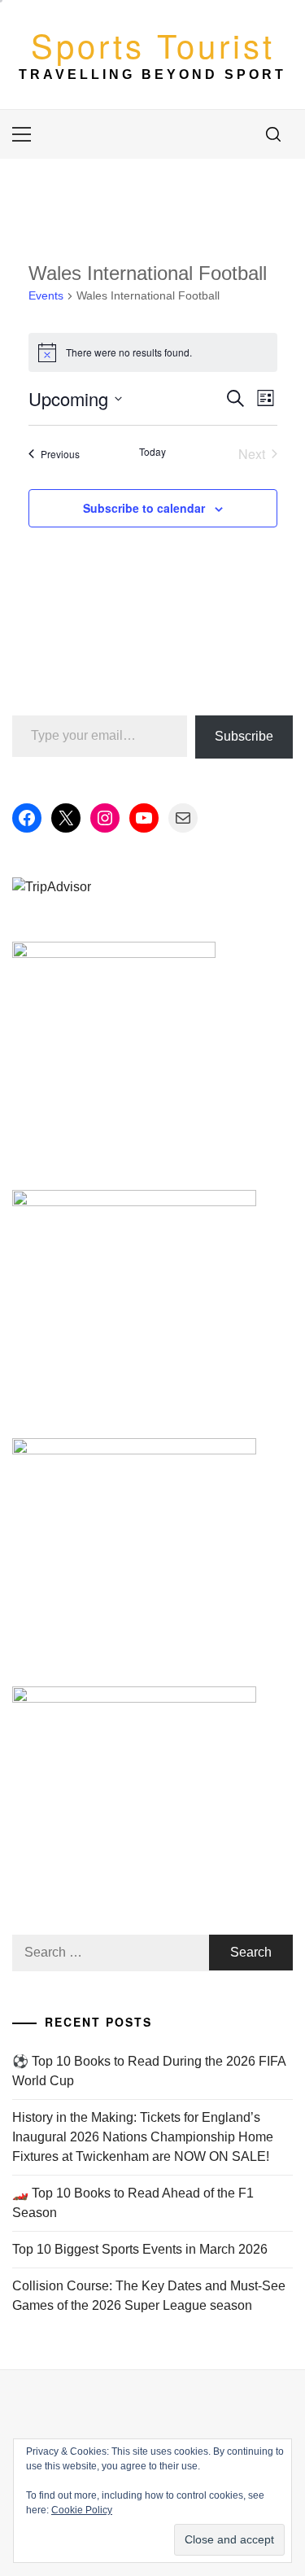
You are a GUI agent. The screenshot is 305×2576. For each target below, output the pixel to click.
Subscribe (244, 736)
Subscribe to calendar (144, 508)
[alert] (153, 352)
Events (46, 295)
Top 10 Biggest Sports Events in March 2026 (140, 2249)
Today (152, 452)
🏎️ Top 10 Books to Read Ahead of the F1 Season (133, 2203)
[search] (273, 134)
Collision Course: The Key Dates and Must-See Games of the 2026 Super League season (149, 2296)
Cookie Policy (82, 2510)
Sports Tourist (153, 44)
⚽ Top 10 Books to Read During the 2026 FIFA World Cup (149, 2071)
